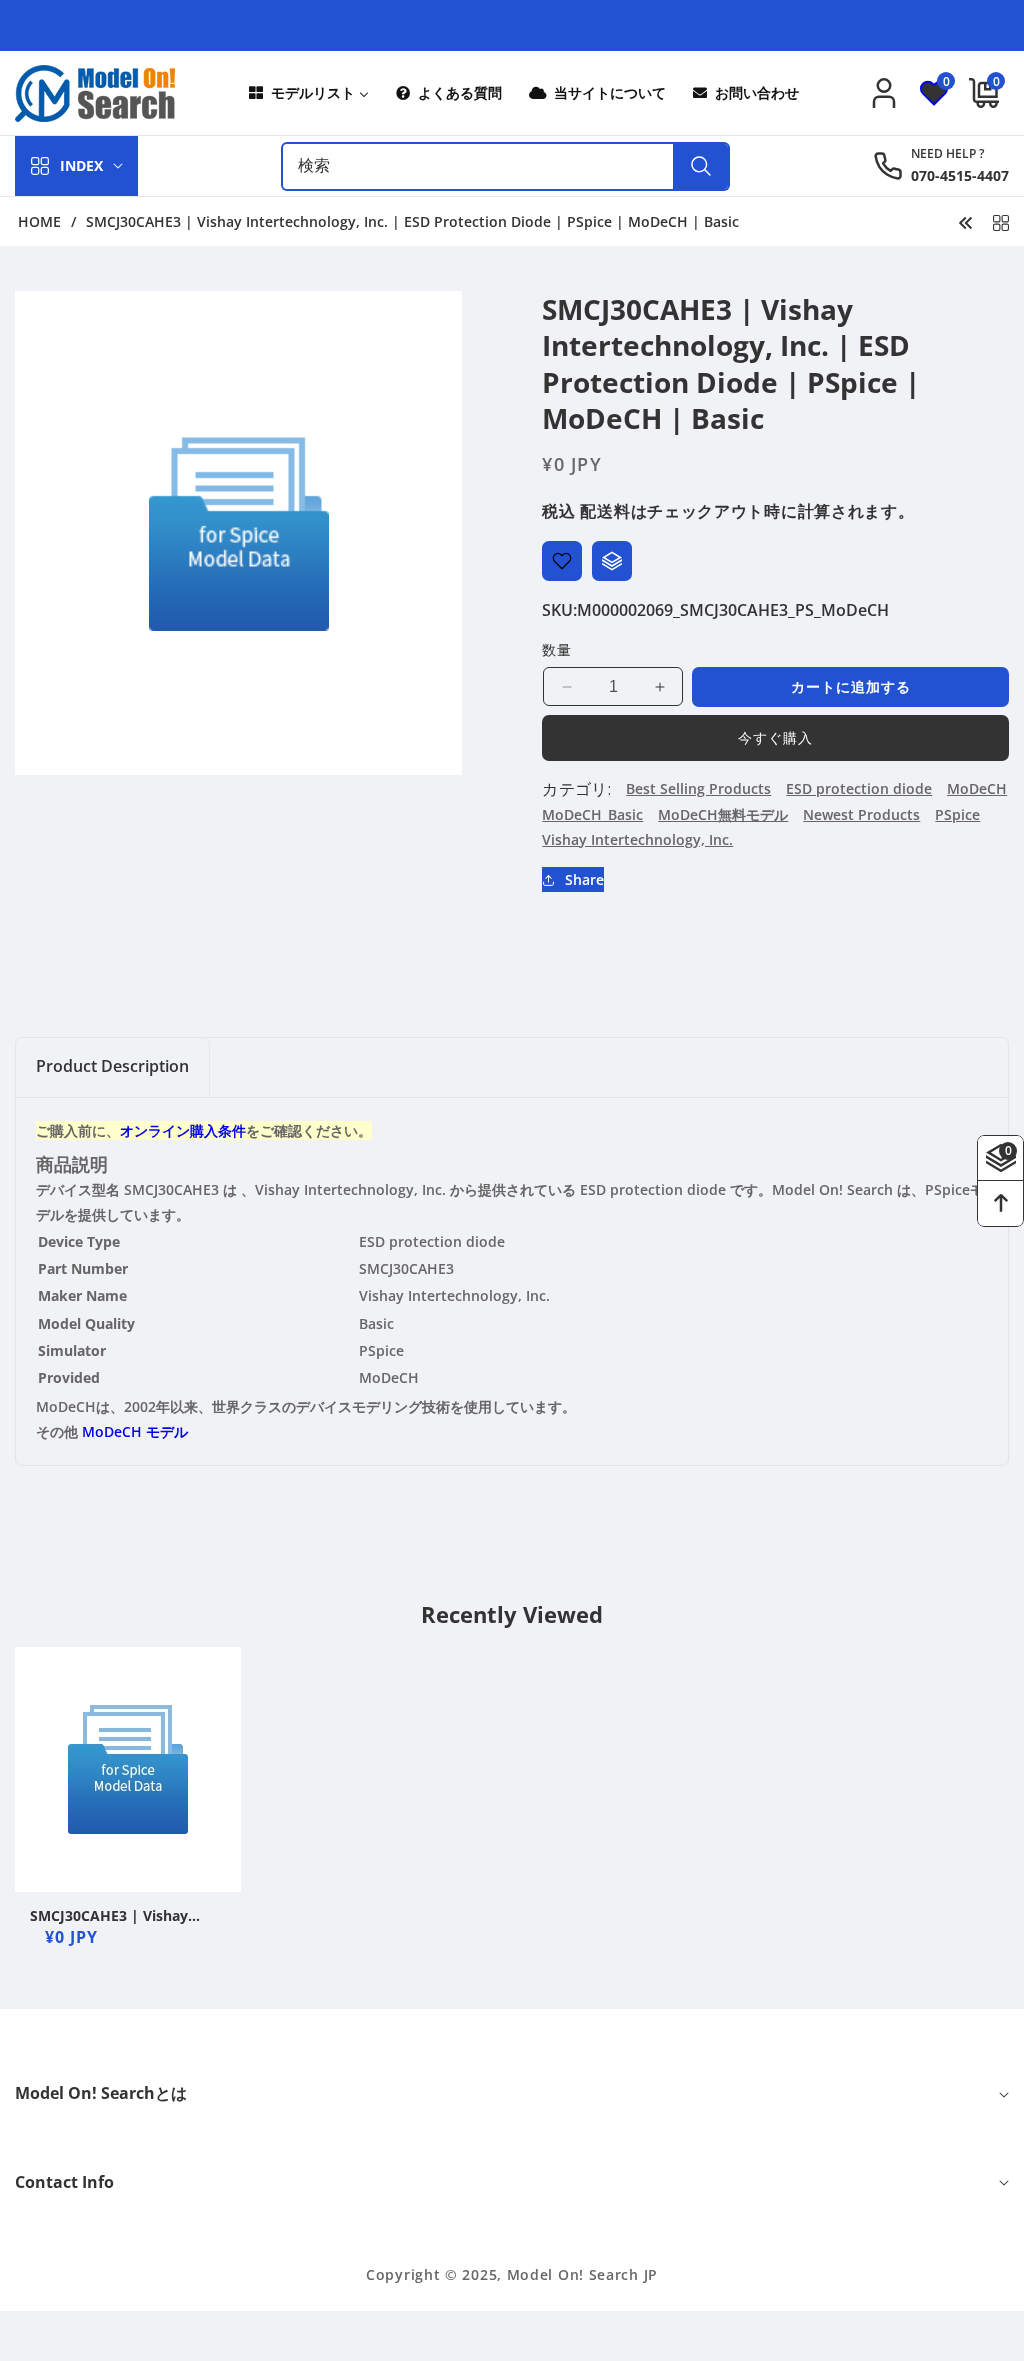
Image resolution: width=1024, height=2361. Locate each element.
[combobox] (505, 166)
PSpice (957, 814)
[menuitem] (307, 93)
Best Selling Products (698, 788)
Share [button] (584, 879)
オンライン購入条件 (183, 1130)
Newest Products (861, 814)
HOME (39, 222)
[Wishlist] (562, 561)
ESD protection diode (859, 788)
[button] (979, 93)
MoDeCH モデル (135, 1431)
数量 (556, 649)
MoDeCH (977, 788)
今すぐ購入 (775, 737)
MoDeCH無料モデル (723, 814)
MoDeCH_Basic (592, 814)
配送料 (605, 511)
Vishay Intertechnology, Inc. (637, 839)
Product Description (112, 1066)
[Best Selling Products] (1001, 221)
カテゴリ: (576, 789)
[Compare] (612, 561)
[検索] (700, 166)
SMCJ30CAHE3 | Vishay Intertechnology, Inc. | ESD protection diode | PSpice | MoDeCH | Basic (125, 1916)
